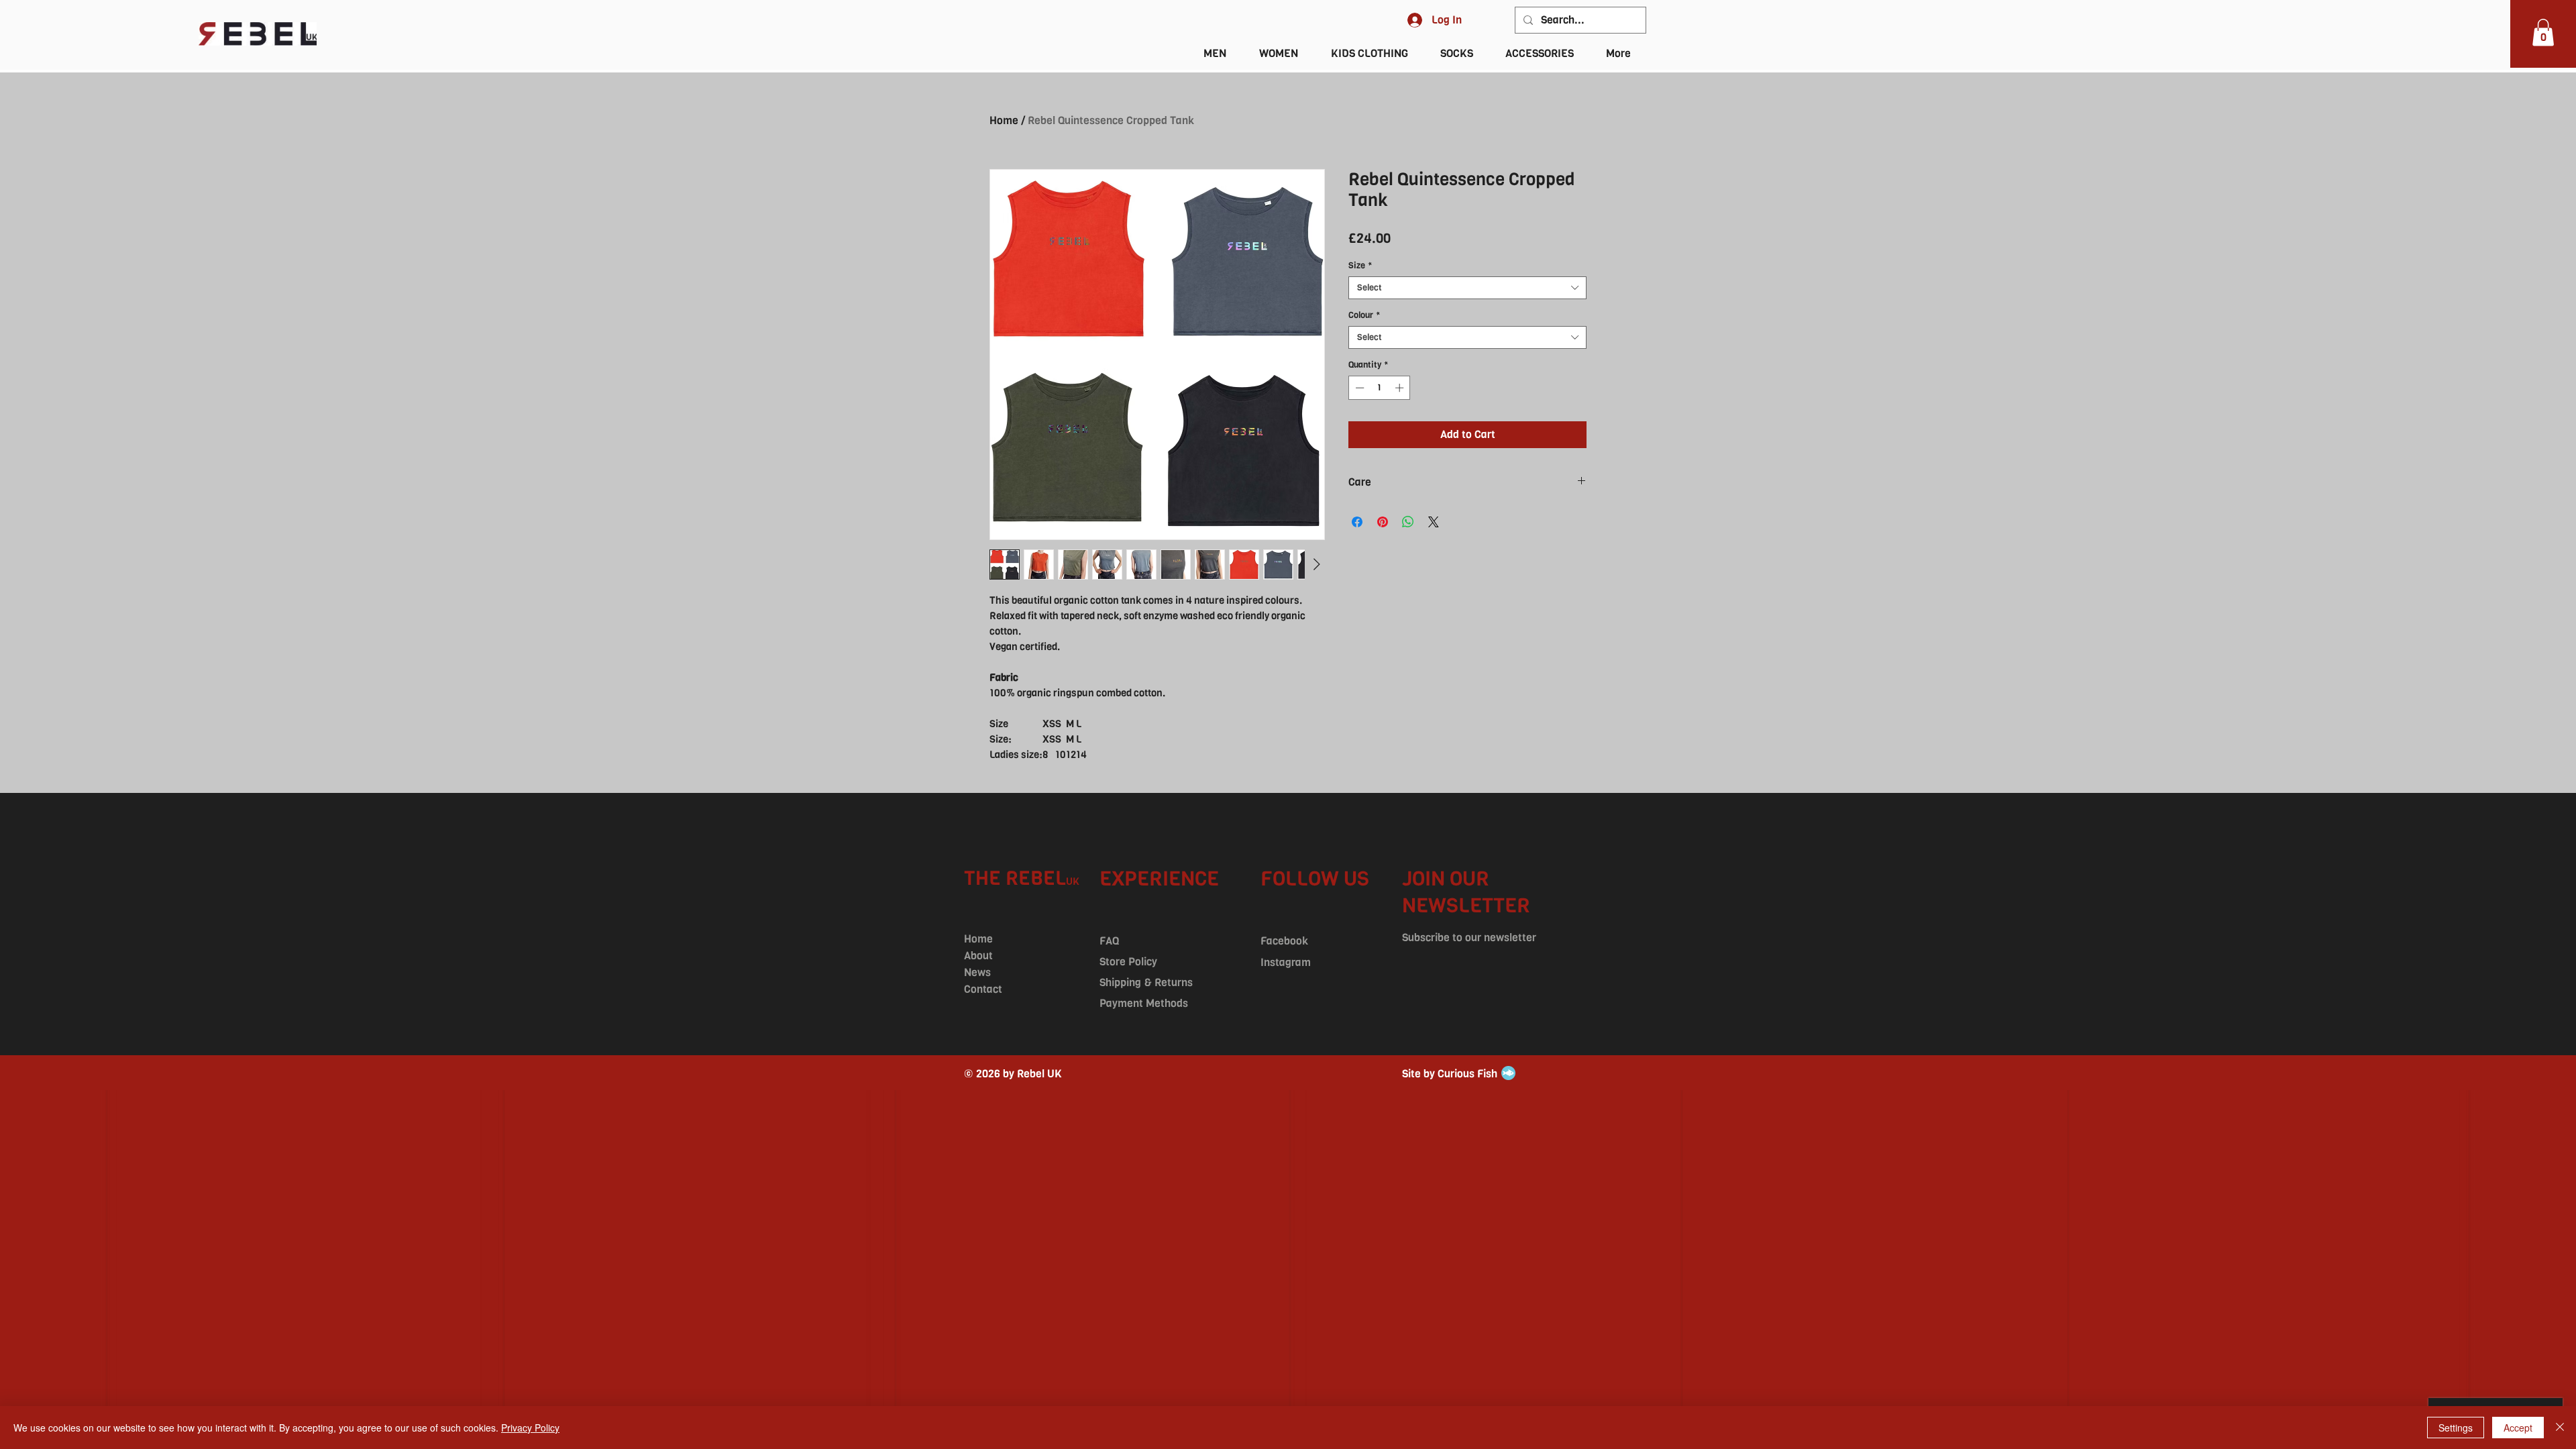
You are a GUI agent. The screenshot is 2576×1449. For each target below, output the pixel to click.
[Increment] (1401, 388)
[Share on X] (1434, 522)
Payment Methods (1144, 1003)
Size (1360, 266)
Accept (2518, 1428)
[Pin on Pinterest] (1383, 522)
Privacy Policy (530, 1428)
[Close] (2560, 1428)
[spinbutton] (1380, 388)
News (977, 972)
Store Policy (1128, 962)
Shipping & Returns (1146, 982)
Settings (2456, 1428)
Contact (983, 989)
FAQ (1109, 941)
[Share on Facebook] (1357, 522)
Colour (1364, 315)
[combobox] (1467, 288)
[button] (2543, 33)
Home (1004, 120)
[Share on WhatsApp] (1408, 522)
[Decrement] (1358, 388)
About (978, 956)
